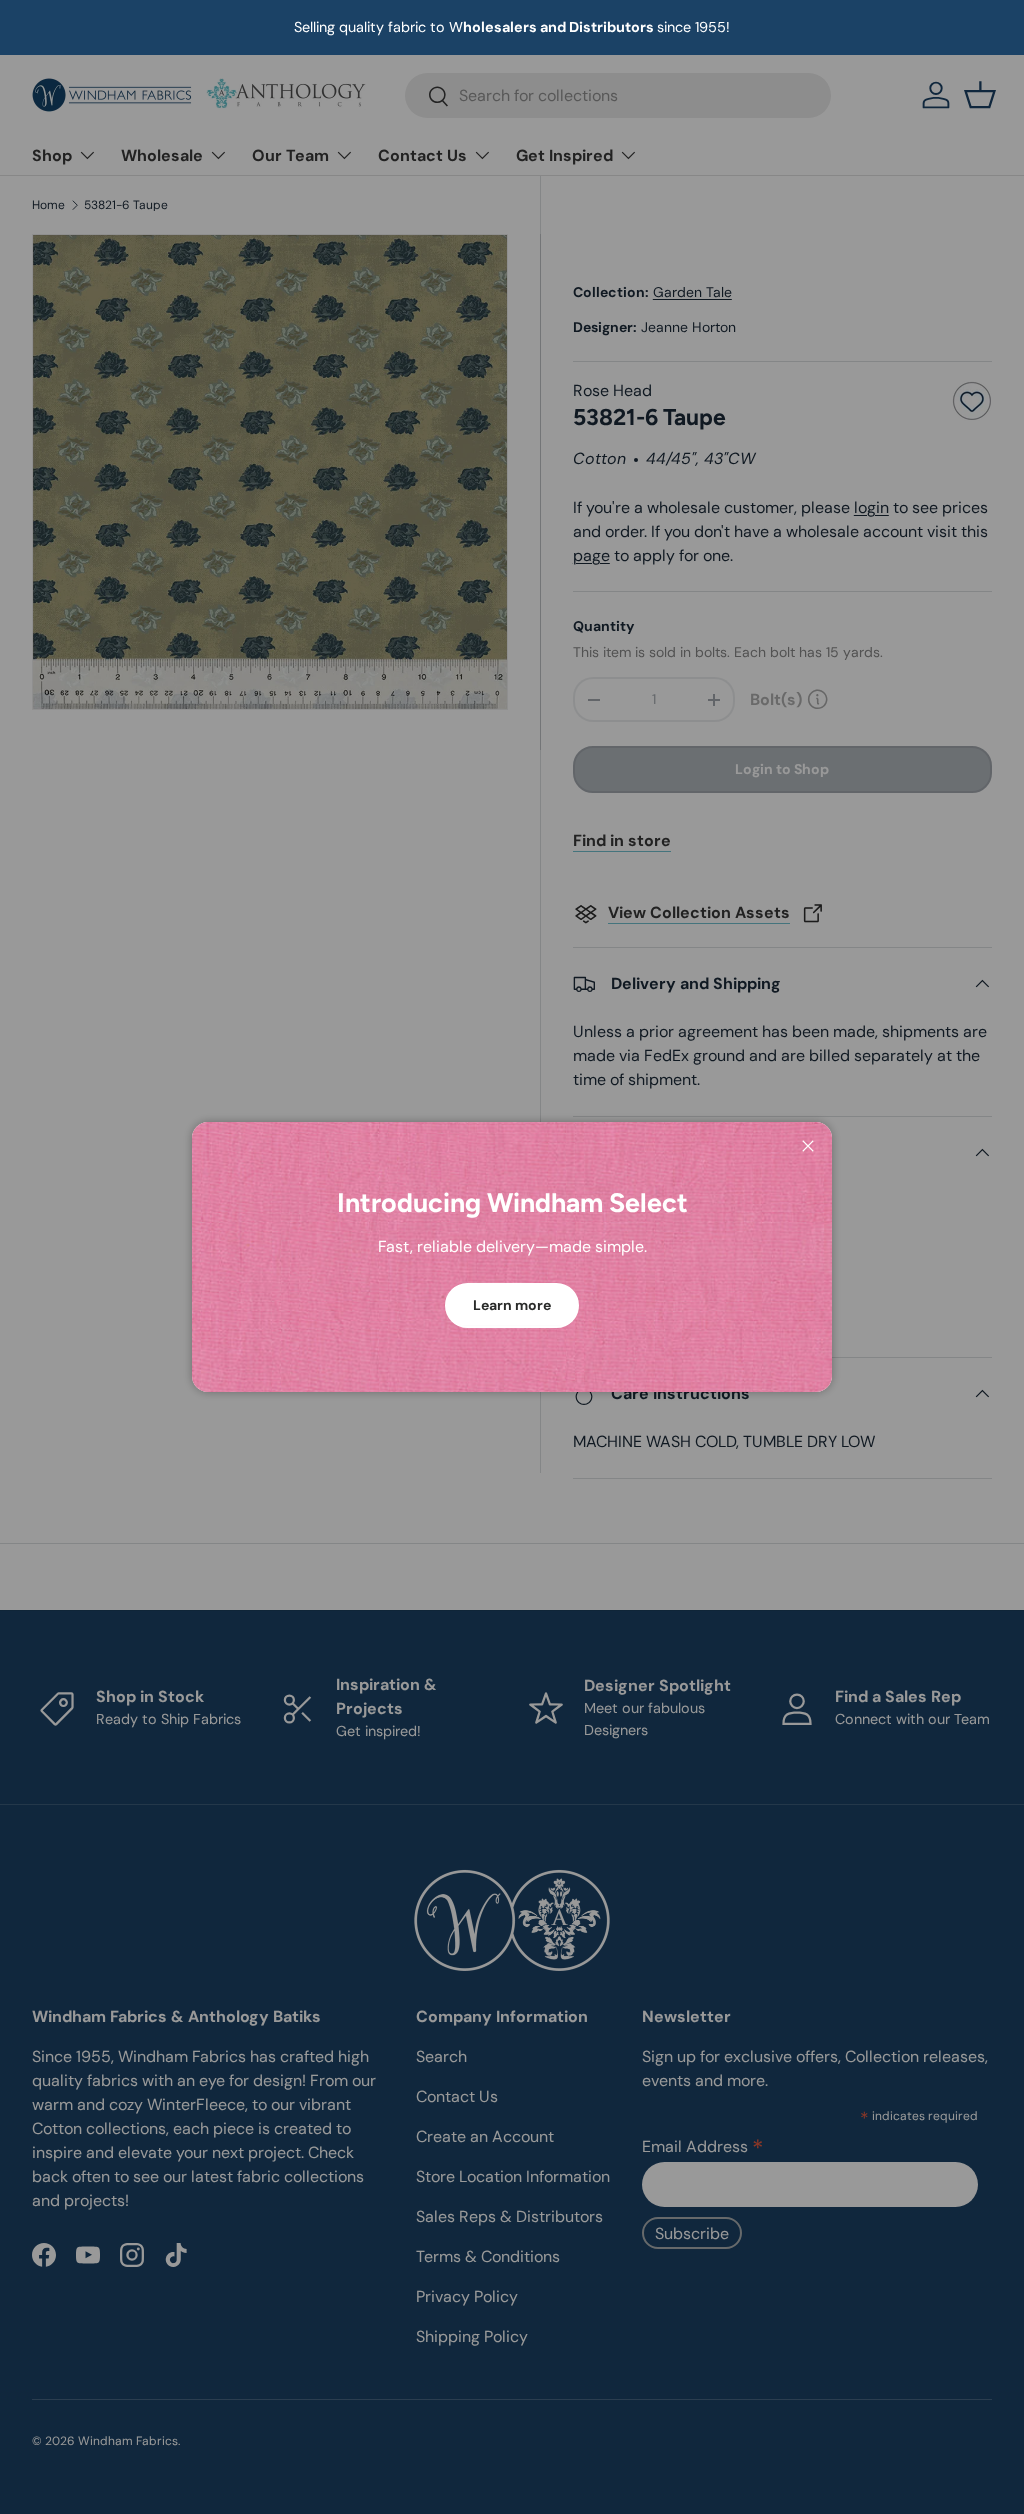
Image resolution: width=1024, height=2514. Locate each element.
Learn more (512, 1305)
